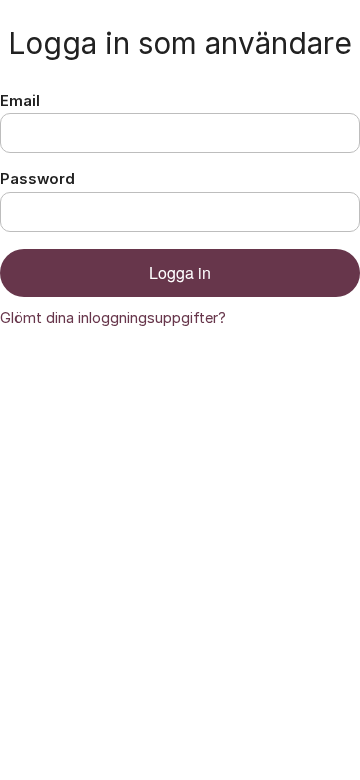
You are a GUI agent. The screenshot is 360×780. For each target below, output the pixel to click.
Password (37, 179)
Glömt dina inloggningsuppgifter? (113, 318)
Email (20, 101)
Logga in (180, 272)
